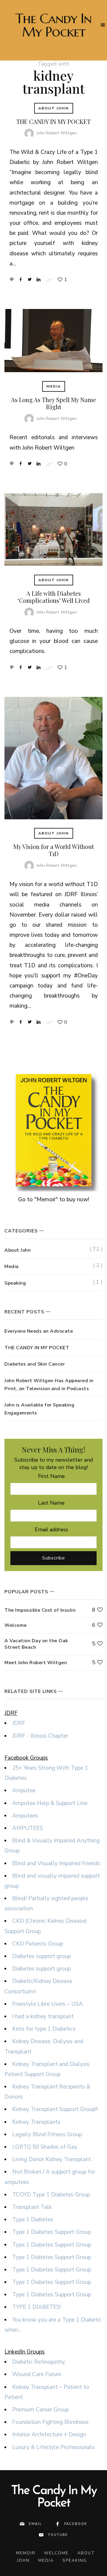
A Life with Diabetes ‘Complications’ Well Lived (54, 597)
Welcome (16, 1625)
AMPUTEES (27, 1828)
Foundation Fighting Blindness (50, 2422)
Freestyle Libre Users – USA (48, 2004)
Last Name (51, 1503)
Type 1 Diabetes (33, 2220)
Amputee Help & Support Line (50, 1803)
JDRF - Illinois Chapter (40, 1736)
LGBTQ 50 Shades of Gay (45, 2147)
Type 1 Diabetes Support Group (52, 2232)
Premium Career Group (40, 2410)
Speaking (15, 1283)
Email (35, 2524)
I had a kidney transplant (43, 2016)
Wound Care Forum (37, 2374)
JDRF (19, 1723)
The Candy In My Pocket (53, 25)
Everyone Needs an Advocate (39, 1331)
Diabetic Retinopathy (39, 2362)
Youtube (58, 2535)
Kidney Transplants (36, 2122)
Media (54, 386)
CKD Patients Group (38, 1944)
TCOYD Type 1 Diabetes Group (51, 2195)
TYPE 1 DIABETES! (37, 2307)
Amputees (25, 1816)
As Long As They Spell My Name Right (53, 403)
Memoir (26, 2553)
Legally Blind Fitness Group (47, 2134)
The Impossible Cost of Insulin (40, 1610)
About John (54, 108)
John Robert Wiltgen (57, 133)
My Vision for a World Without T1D (54, 850)
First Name (51, 1476)
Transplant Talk (32, 2207)
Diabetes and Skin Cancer (35, 1364)
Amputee (24, 1790)
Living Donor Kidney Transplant (52, 2159)
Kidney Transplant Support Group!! (55, 2109)
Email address (51, 1530)
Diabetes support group (41, 1956)
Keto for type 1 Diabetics (44, 2029)
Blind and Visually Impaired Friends (56, 1863)
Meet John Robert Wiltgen (36, 1663)
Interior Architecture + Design (49, 2435)
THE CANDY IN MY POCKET (53, 121)
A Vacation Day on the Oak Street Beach (36, 1644)
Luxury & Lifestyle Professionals (53, 2447)
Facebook (76, 2524)
